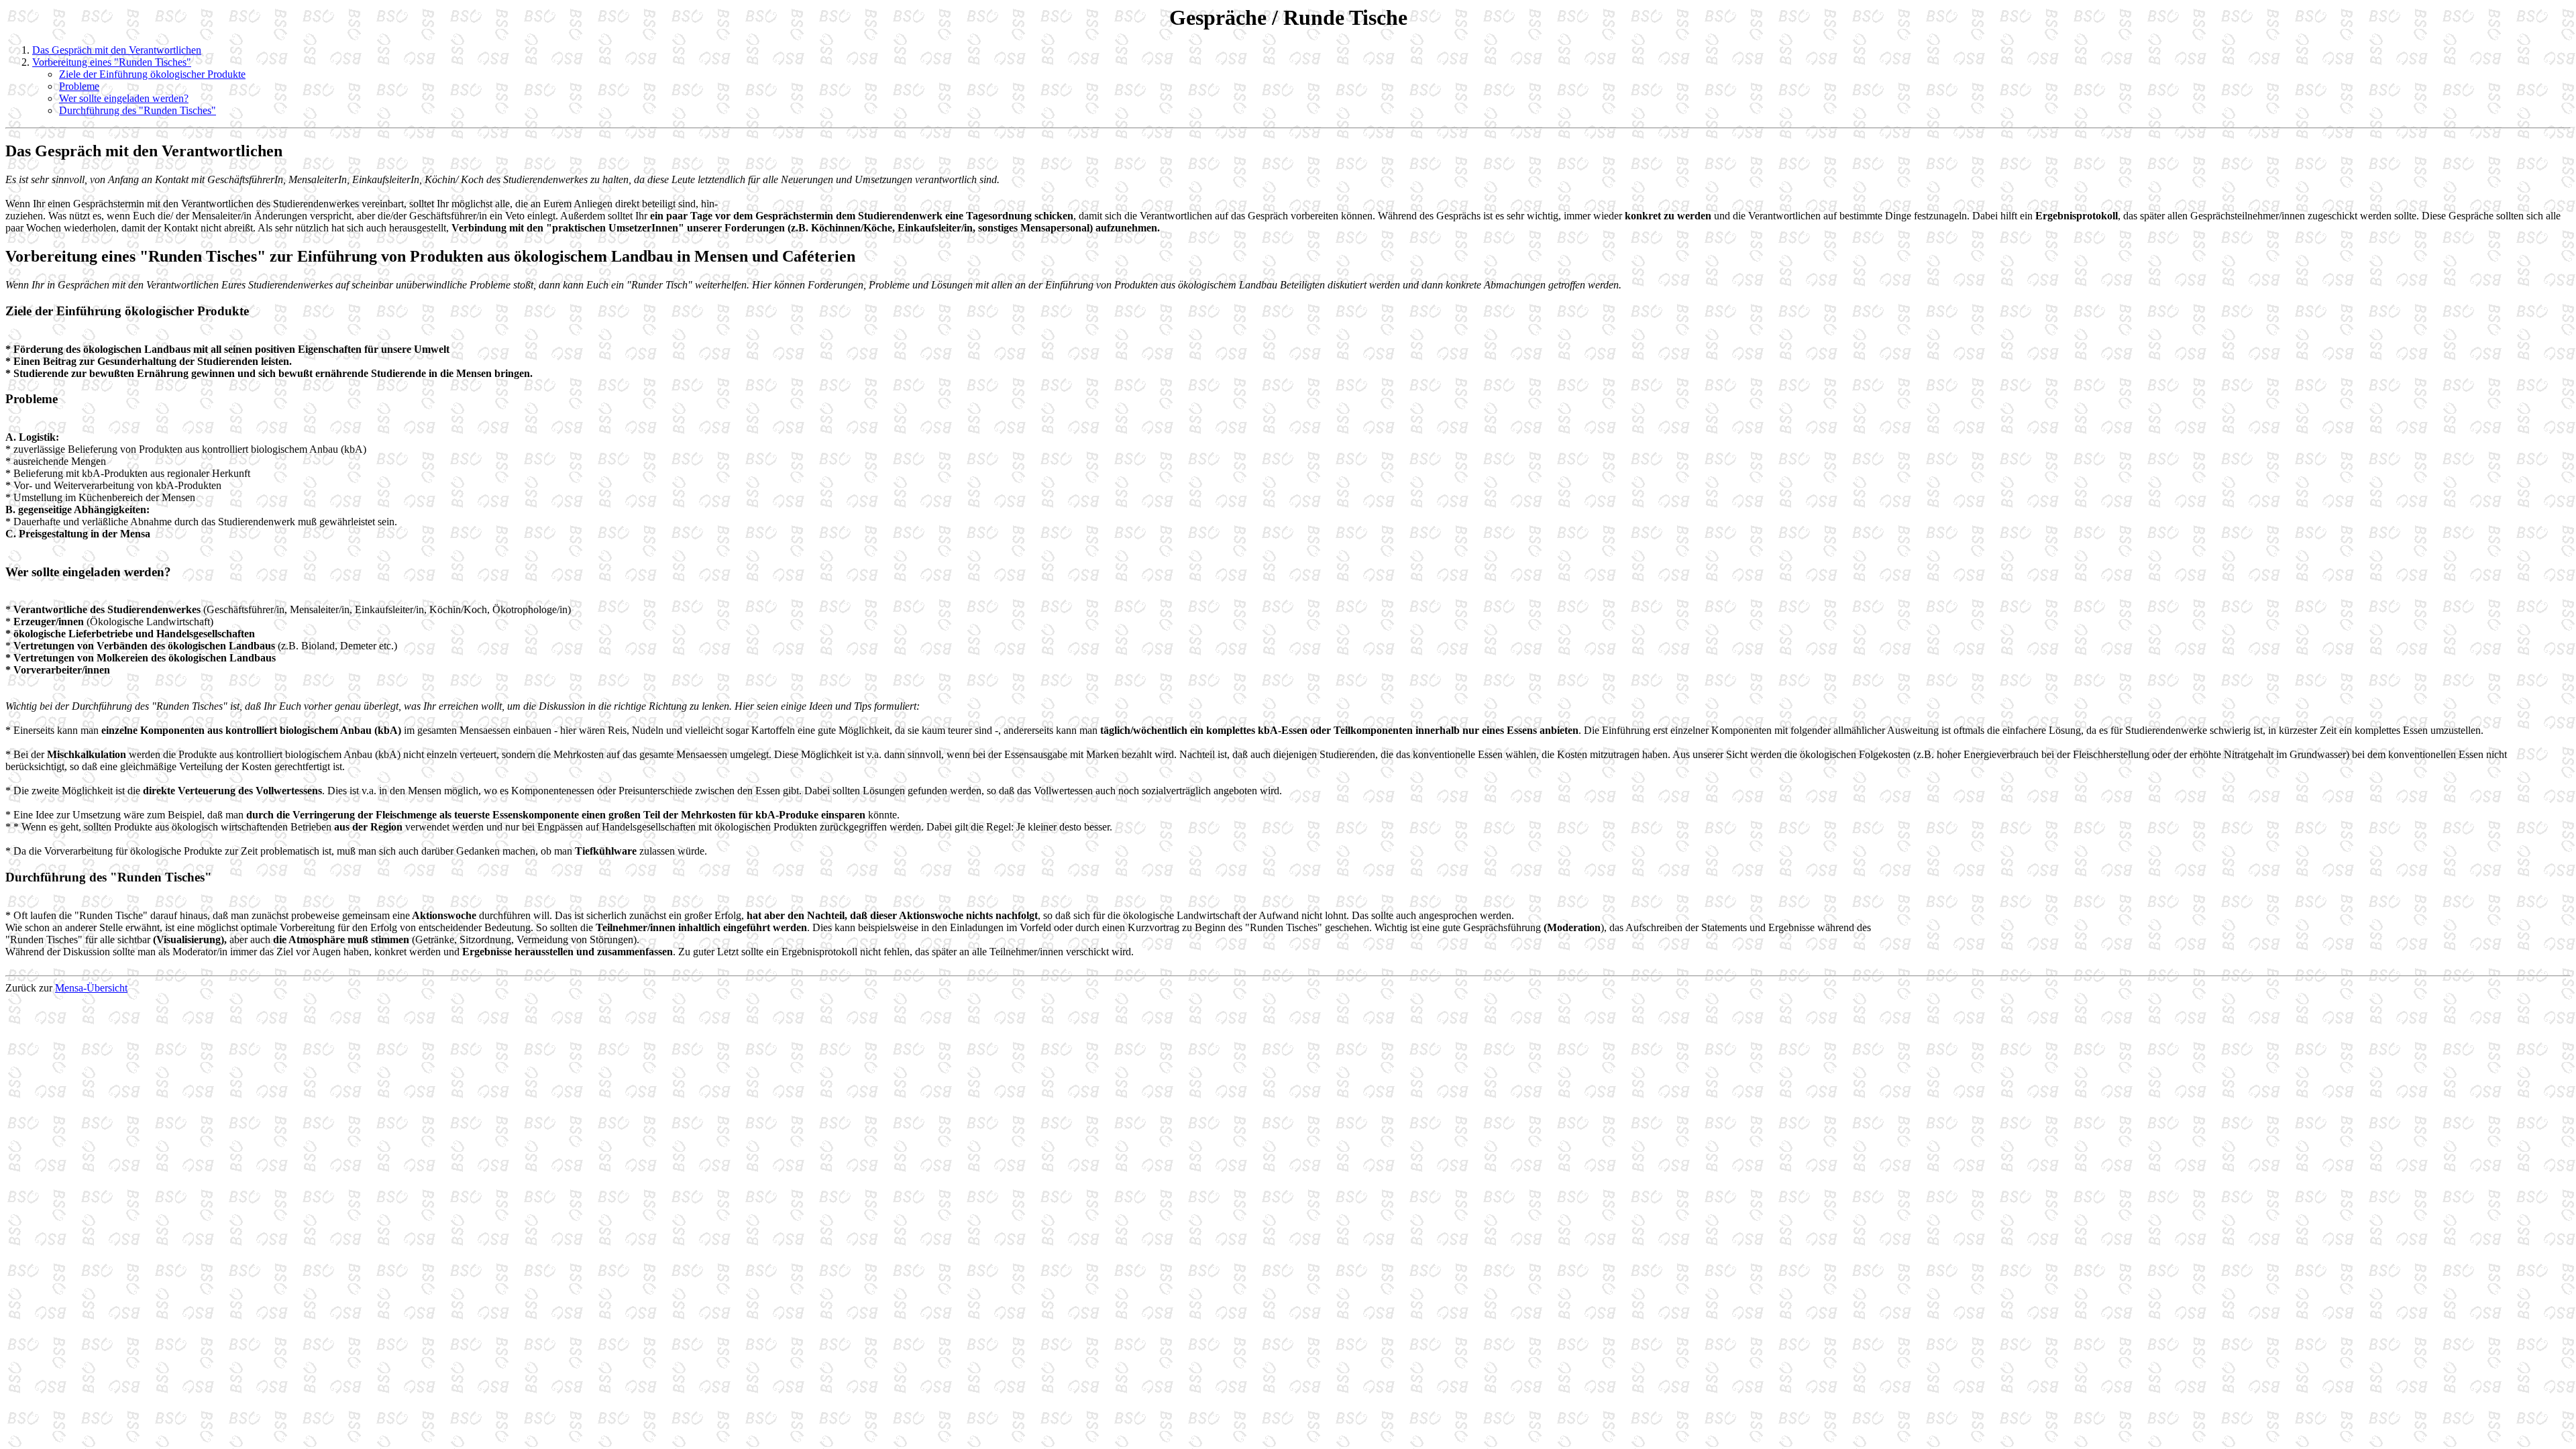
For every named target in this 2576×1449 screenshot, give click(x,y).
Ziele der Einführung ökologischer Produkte (152, 74)
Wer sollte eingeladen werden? (124, 98)
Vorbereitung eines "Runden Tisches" (112, 62)
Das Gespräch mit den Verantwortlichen (117, 50)
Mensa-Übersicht (91, 988)
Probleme (79, 86)
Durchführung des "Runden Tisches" (138, 110)
